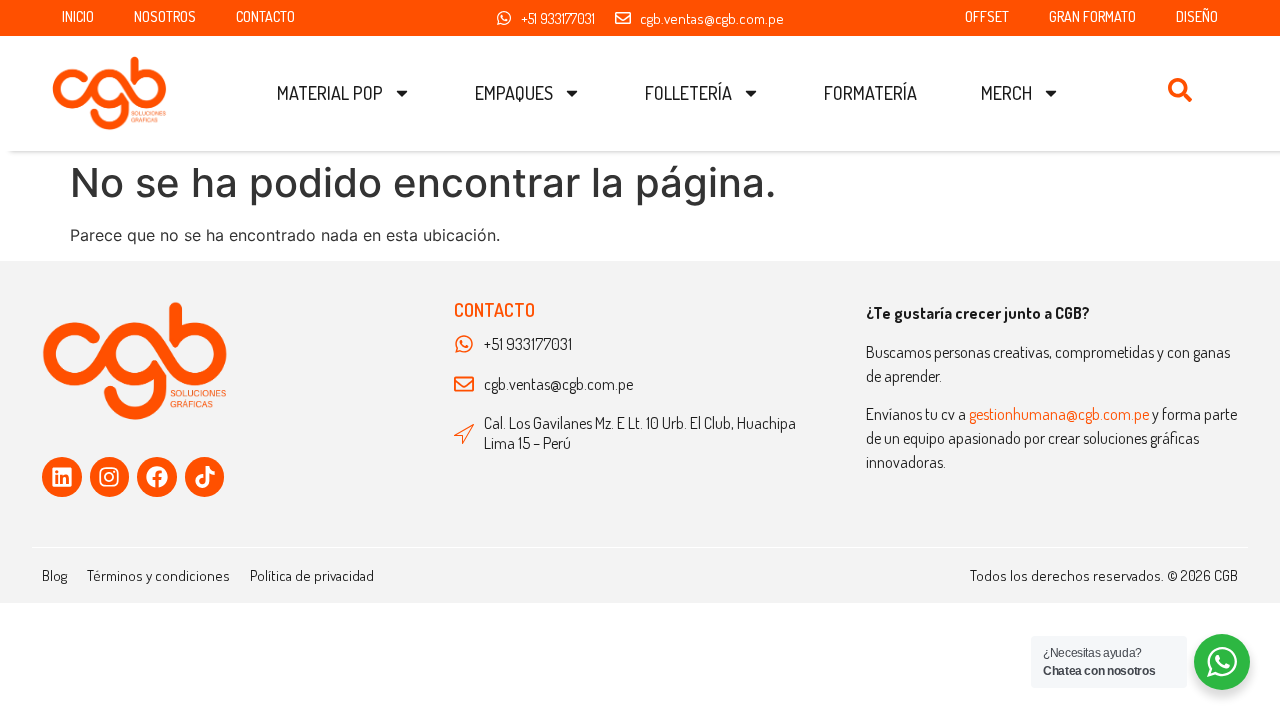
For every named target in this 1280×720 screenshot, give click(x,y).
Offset (987, 17)
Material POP (330, 93)
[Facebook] (157, 477)
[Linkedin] (62, 477)
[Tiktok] (205, 477)
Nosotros (165, 17)
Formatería (870, 93)
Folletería (688, 93)
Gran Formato (1092, 17)
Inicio (78, 17)
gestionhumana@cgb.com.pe (1059, 414)
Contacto (265, 17)
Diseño (1197, 17)
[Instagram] (110, 477)
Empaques (514, 93)
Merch (1006, 93)
